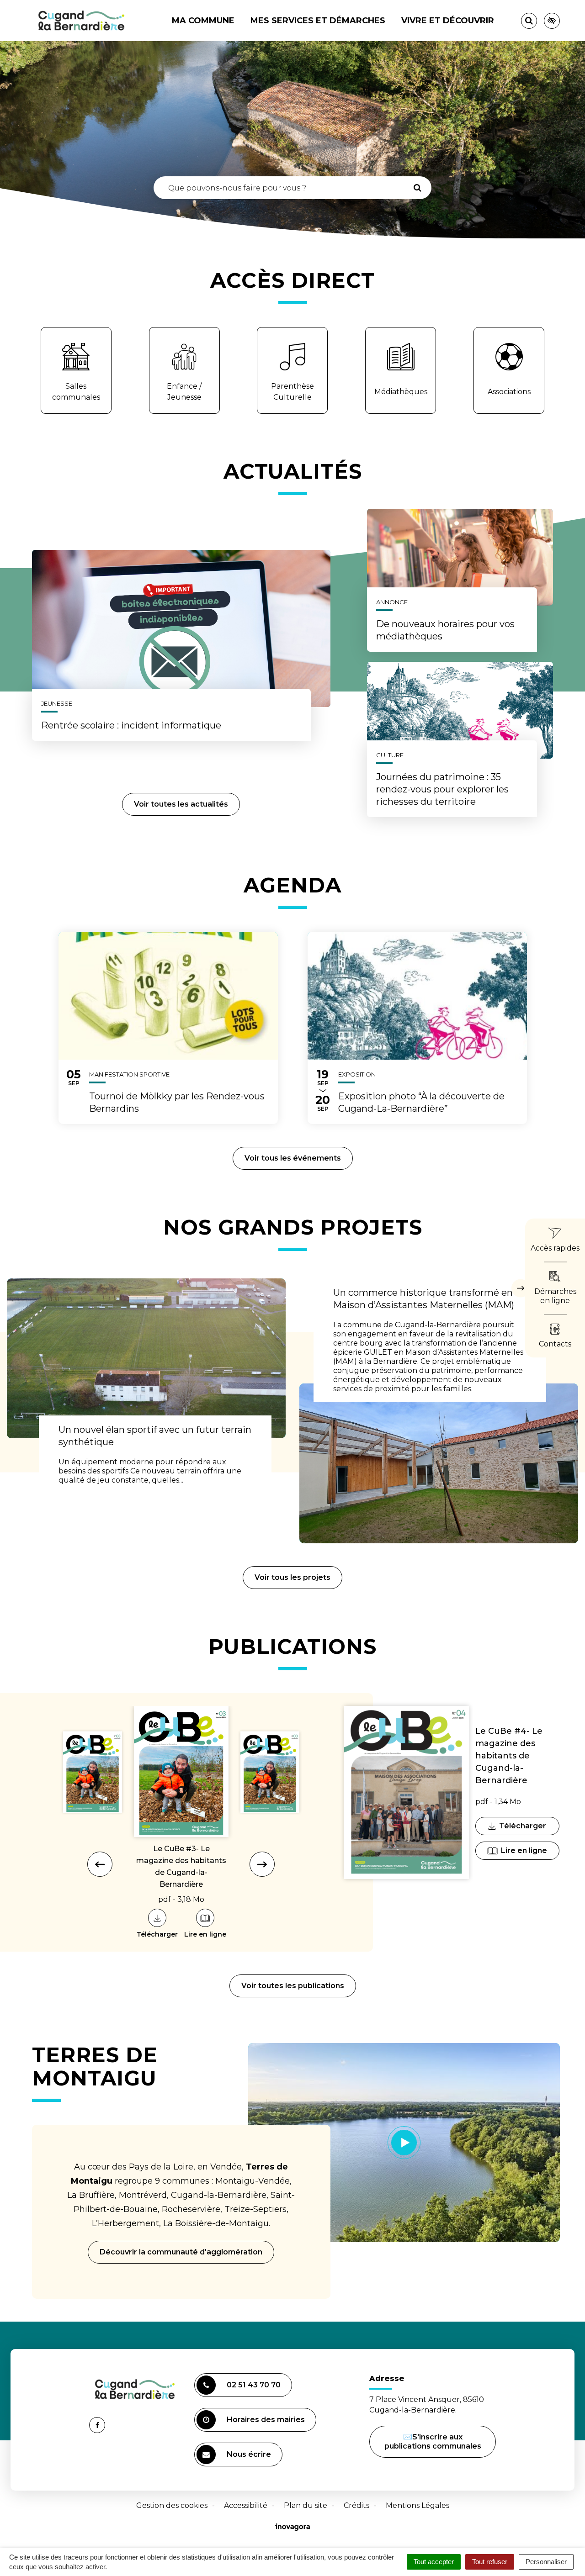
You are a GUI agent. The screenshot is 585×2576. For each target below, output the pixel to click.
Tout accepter (434, 2562)
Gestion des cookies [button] (172, 2505)
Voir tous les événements (293, 1158)
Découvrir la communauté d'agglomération (181, 2252)
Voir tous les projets (292, 1577)
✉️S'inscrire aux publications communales (433, 2441)
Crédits (356, 2505)
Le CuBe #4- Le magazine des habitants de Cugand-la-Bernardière (509, 1756)
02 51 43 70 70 (254, 2385)
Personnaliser (546, 2562)
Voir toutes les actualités (181, 804)
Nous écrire (250, 2458)
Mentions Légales (417, 2505)
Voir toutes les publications (293, 1986)
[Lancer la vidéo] (404, 2143)
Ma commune (203, 21)
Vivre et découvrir (448, 21)
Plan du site (306, 2505)
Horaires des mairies (266, 2420)
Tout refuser (490, 2562)
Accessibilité (246, 2505)
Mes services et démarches (318, 21)
